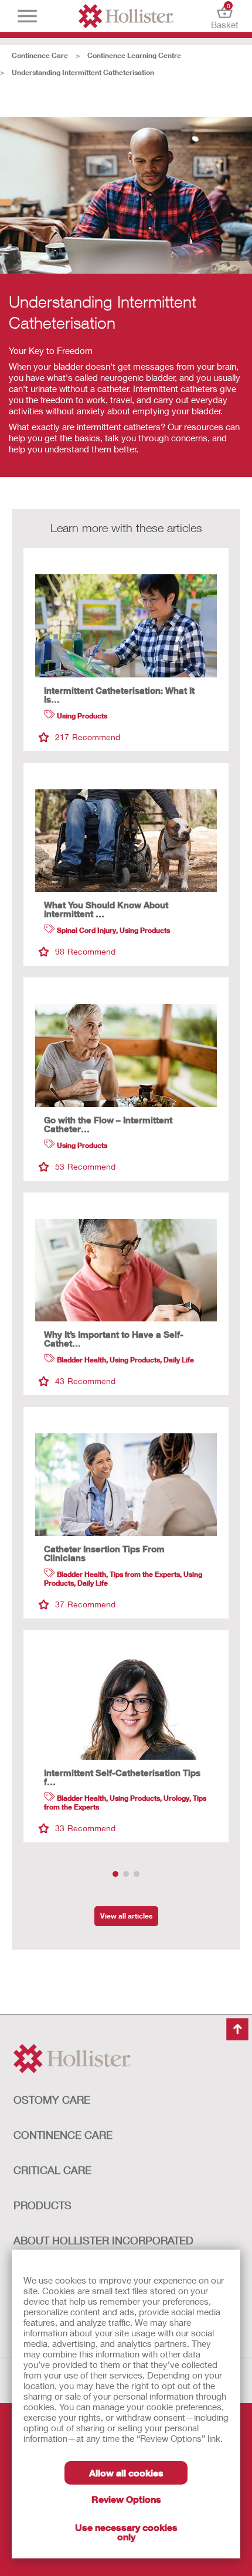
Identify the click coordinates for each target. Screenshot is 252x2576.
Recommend (88, 737)
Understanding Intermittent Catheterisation (83, 72)
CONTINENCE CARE (63, 2135)
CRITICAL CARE (52, 2170)
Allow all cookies (126, 2473)
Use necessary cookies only (126, 2532)
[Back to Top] (237, 2029)
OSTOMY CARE (52, 2100)
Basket (225, 16)
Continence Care (40, 55)
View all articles (126, 1916)
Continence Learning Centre (134, 55)
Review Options (126, 2499)
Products (42, 2205)
